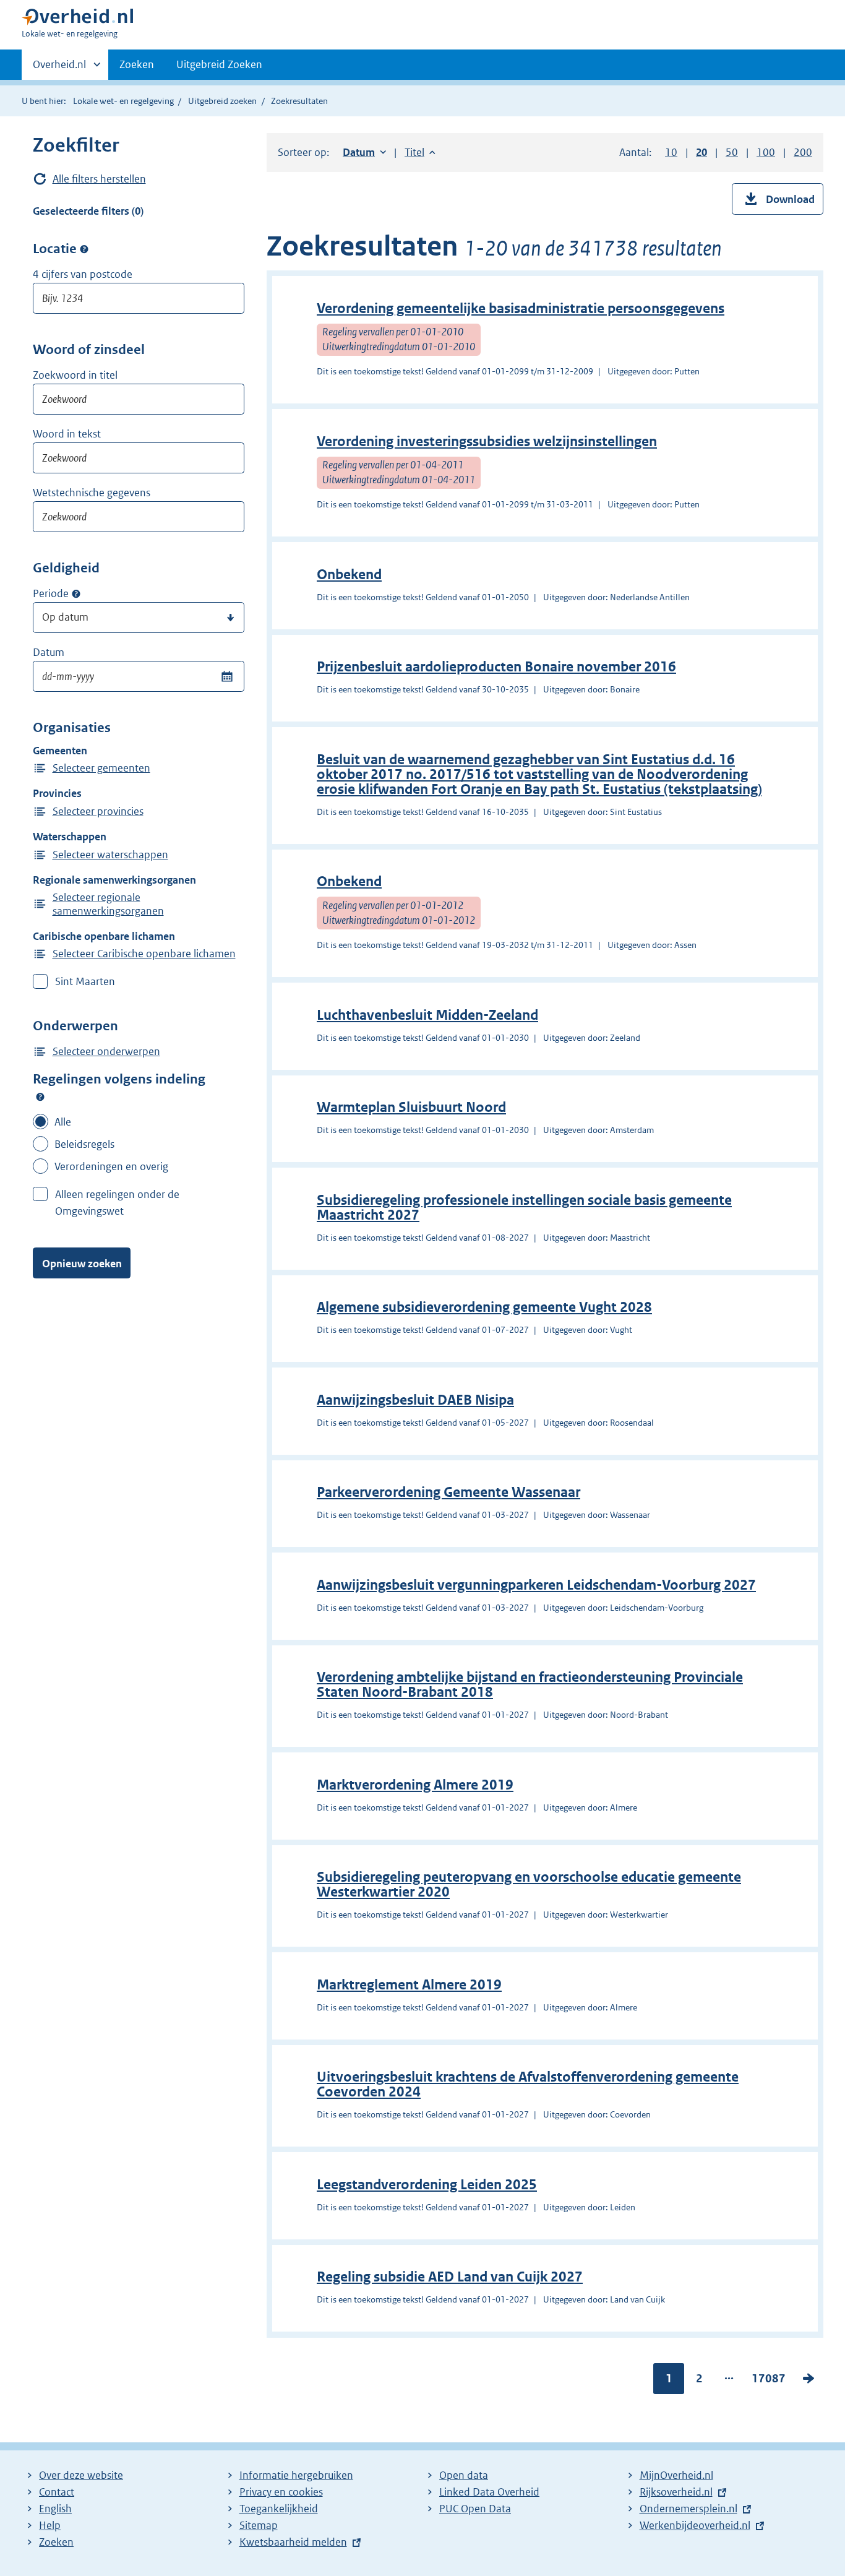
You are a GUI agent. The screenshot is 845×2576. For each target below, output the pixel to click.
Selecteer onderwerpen (106, 1051)
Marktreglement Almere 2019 (409, 1985)
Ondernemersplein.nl (688, 2509)
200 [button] (803, 152)
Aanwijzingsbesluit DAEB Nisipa (415, 1400)
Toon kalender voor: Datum (227, 676)
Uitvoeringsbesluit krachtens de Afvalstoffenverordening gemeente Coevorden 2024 (528, 2084)
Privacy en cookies (281, 2492)
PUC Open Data (475, 2509)
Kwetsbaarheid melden (293, 2542)
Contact (57, 2492)
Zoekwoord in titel (75, 375)
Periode (51, 593)
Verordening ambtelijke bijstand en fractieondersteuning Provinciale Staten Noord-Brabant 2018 (530, 1685)
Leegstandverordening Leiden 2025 (427, 2185)
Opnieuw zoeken (82, 1264)
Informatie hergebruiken (296, 2475)
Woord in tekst (67, 434)
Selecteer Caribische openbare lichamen (144, 954)
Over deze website (81, 2475)
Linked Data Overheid (489, 2492)
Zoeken (137, 64)
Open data (464, 2475)
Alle (63, 1122)
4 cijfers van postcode (83, 274)
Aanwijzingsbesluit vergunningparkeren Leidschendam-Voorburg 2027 (536, 1585)
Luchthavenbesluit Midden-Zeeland (427, 1015)
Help (50, 2525)
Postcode (84, 249)
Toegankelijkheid (279, 2509)
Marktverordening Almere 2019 (415, 1785)
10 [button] (671, 152)
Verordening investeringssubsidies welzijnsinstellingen (487, 442)
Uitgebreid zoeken (222, 101)
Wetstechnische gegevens (92, 493)
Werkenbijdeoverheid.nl (695, 2525)
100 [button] (766, 152)
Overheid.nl (59, 69)
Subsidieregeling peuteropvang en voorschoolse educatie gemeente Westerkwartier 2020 (529, 1885)
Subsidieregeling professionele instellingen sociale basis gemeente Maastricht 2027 (524, 1208)
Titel (420, 152)
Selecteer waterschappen (110, 855)
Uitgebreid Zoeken (219, 64)
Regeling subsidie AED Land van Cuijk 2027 (450, 2277)
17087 (769, 2381)
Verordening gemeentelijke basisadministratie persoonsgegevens (521, 308)
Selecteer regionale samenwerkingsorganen (108, 904)
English (55, 2509)
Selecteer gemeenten (101, 768)
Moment (76, 594)
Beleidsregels (84, 1144)
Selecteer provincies (98, 811)
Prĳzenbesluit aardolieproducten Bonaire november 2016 (496, 667)
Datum (49, 652)
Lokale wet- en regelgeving (123, 101)
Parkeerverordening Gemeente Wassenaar (448, 1492)
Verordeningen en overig (111, 1166)
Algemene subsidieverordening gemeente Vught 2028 (484, 1307)
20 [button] (701, 152)
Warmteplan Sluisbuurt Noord (411, 1107)
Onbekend (349, 575)
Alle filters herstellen (99, 179)
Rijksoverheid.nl (676, 2492)
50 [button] (732, 152)
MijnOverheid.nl (676, 2475)
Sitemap (259, 2525)
